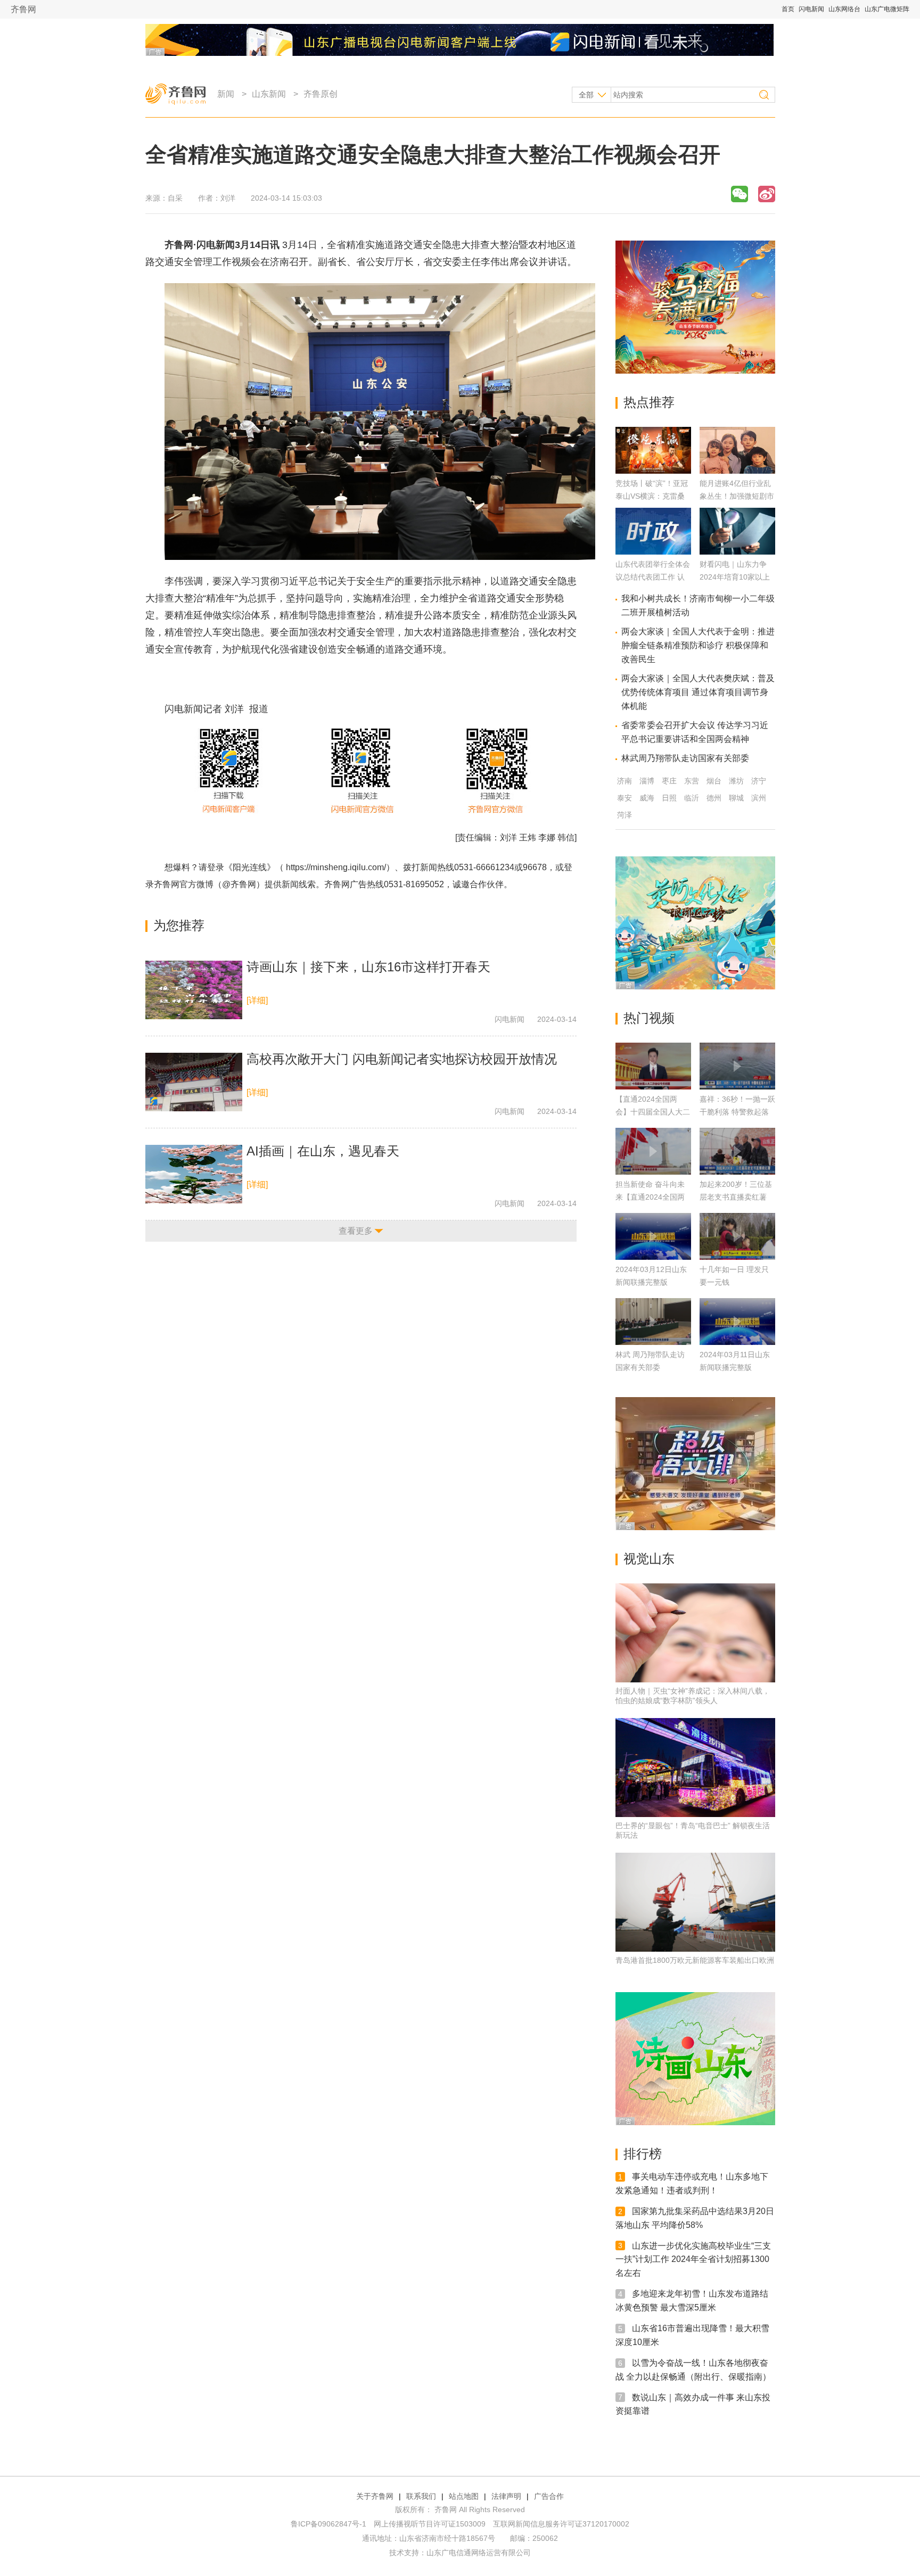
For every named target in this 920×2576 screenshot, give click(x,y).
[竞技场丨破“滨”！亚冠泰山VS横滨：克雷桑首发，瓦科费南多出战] (653, 471)
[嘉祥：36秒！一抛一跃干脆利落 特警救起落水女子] (737, 1066)
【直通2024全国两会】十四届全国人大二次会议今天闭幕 (653, 1112)
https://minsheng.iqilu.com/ (336, 867)
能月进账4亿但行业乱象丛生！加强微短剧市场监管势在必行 (737, 496)
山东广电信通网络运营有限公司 (479, 2553)
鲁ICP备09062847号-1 (328, 2524)
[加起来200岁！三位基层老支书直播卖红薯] (737, 1151)
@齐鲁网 (239, 884)
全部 (586, 95)
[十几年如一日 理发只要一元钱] (737, 1236)
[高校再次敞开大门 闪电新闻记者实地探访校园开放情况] (194, 1082)
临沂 (692, 798)
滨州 (759, 798)
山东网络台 (844, 9)
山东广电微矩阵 (887, 9)
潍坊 (736, 781)
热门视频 (649, 1018)
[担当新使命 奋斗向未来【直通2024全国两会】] (653, 1151)
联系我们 (421, 2496)
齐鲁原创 (321, 94)
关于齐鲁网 (375, 2496)
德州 (714, 798)
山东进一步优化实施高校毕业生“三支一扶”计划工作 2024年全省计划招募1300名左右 (693, 2259)
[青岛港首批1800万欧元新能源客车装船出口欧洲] (695, 1902)
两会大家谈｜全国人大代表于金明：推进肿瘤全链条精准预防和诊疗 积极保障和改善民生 (698, 645)
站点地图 (464, 2496)
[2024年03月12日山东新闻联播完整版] (653, 1236)
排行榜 (643, 2154)
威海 (647, 798)
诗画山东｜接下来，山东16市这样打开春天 (368, 967)
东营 (692, 781)
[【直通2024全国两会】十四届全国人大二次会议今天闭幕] (653, 1066)
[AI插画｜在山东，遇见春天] (194, 1174)
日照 (669, 798)
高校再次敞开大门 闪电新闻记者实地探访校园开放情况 (402, 1059)
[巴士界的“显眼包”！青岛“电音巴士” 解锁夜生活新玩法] (695, 1768)
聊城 (736, 798)
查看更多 (356, 1231)
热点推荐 (649, 402)
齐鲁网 (23, 9)
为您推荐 (179, 925)
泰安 (625, 798)
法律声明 (506, 2496)
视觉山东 (649, 1559)
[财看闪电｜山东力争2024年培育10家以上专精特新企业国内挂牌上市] (737, 552)
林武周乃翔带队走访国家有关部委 (685, 758)
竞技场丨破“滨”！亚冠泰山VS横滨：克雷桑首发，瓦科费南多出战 (653, 496)
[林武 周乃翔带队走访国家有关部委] (653, 1322)
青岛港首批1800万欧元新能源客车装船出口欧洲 (695, 1960)
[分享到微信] (740, 194)
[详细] (257, 1000)
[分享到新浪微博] (767, 194)
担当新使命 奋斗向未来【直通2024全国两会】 (650, 1197)
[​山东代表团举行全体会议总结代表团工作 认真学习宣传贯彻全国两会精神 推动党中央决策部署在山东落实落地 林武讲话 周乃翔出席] (653, 552)
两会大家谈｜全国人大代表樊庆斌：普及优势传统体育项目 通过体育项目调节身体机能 (698, 692)
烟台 (714, 781)
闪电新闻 (811, 9)
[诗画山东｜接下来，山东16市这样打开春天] (194, 990)
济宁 (759, 781)
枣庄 (669, 781)
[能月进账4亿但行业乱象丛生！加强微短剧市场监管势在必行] (737, 471)
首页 (788, 9)
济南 (625, 781)
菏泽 (625, 815)
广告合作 (549, 2496)
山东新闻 (269, 94)
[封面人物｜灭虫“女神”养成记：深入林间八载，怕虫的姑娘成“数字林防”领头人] (695, 1633)
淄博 (647, 781)
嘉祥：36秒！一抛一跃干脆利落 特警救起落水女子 (737, 1112)
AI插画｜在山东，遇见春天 (323, 1151)
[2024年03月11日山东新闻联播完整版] (737, 1322)
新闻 (226, 94)
